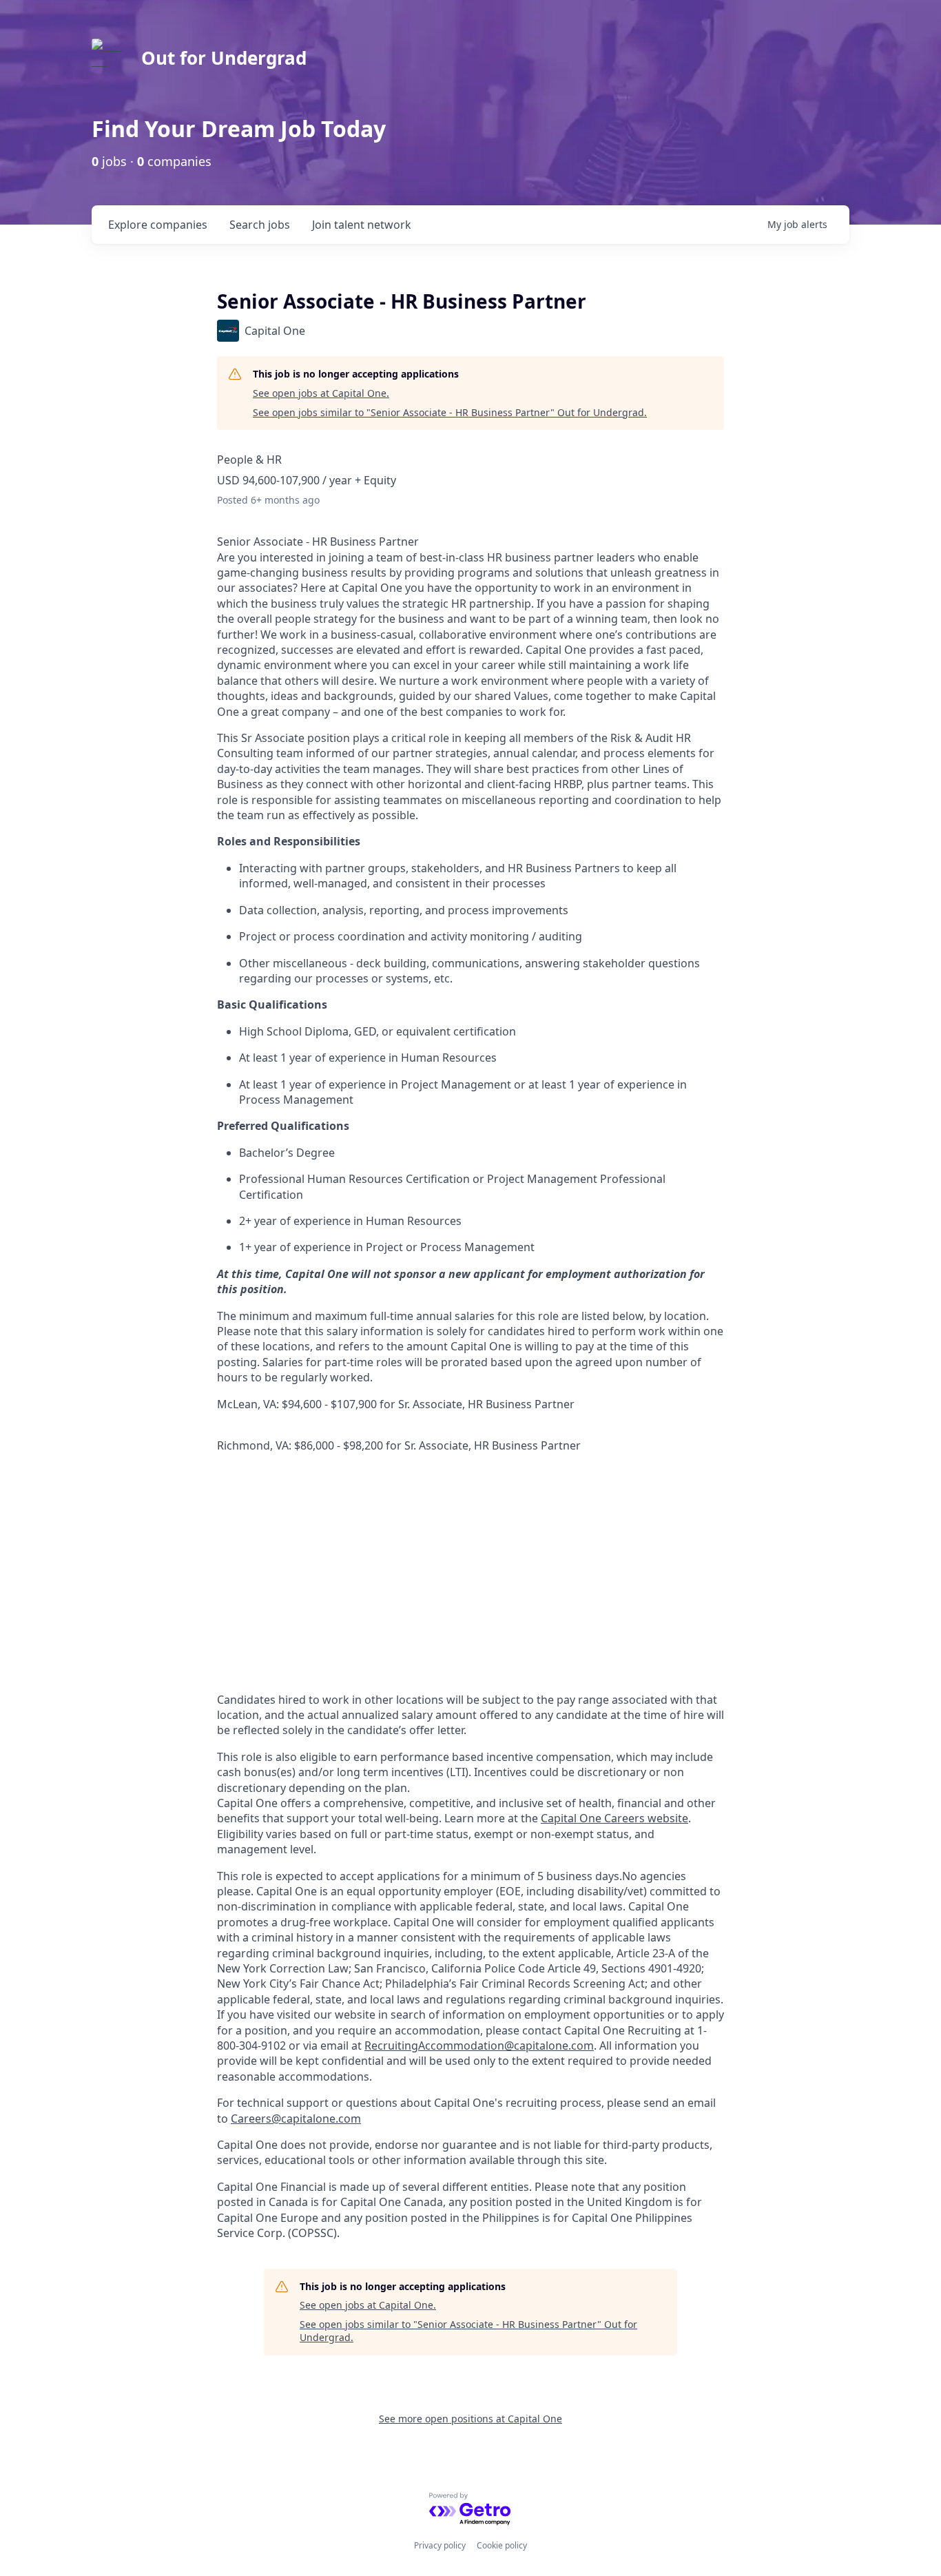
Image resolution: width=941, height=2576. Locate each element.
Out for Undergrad (224, 58)
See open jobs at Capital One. (321, 393)
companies (158, 225)
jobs (260, 225)
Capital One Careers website (614, 1818)
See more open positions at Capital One (470, 2419)
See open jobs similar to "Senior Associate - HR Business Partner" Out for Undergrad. (450, 412)
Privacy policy (440, 2545)
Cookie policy (502, 2545)
